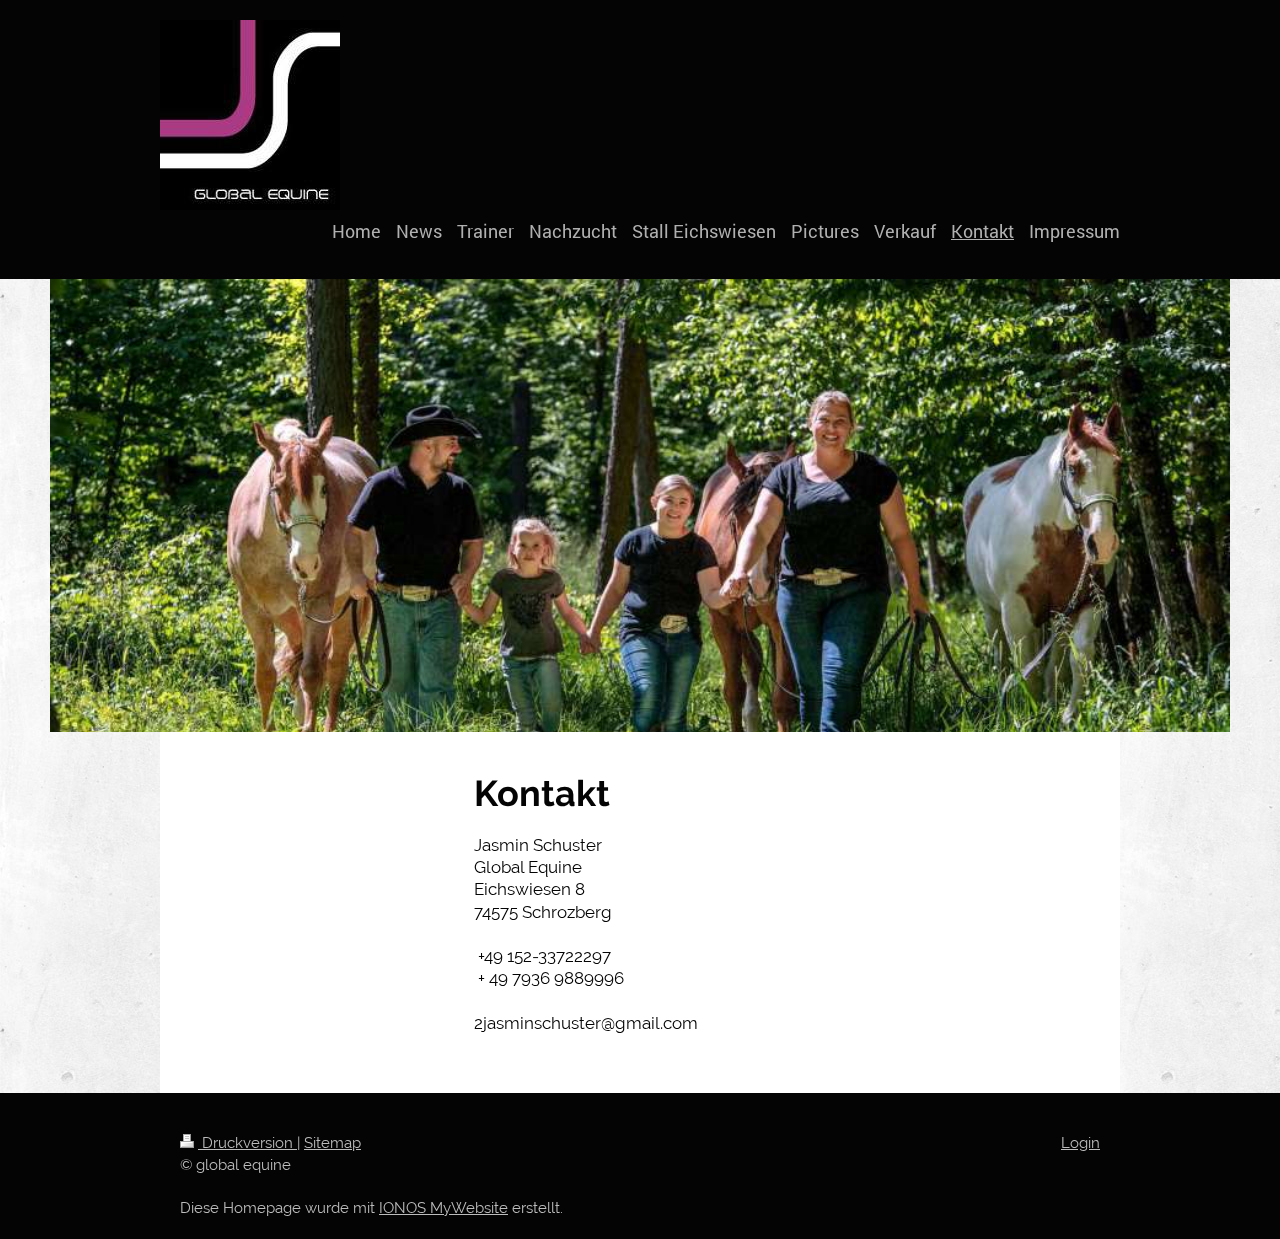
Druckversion (247, 1143)
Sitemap (332, 1143)
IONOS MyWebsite (443, 1208)
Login (1080, 1143)
